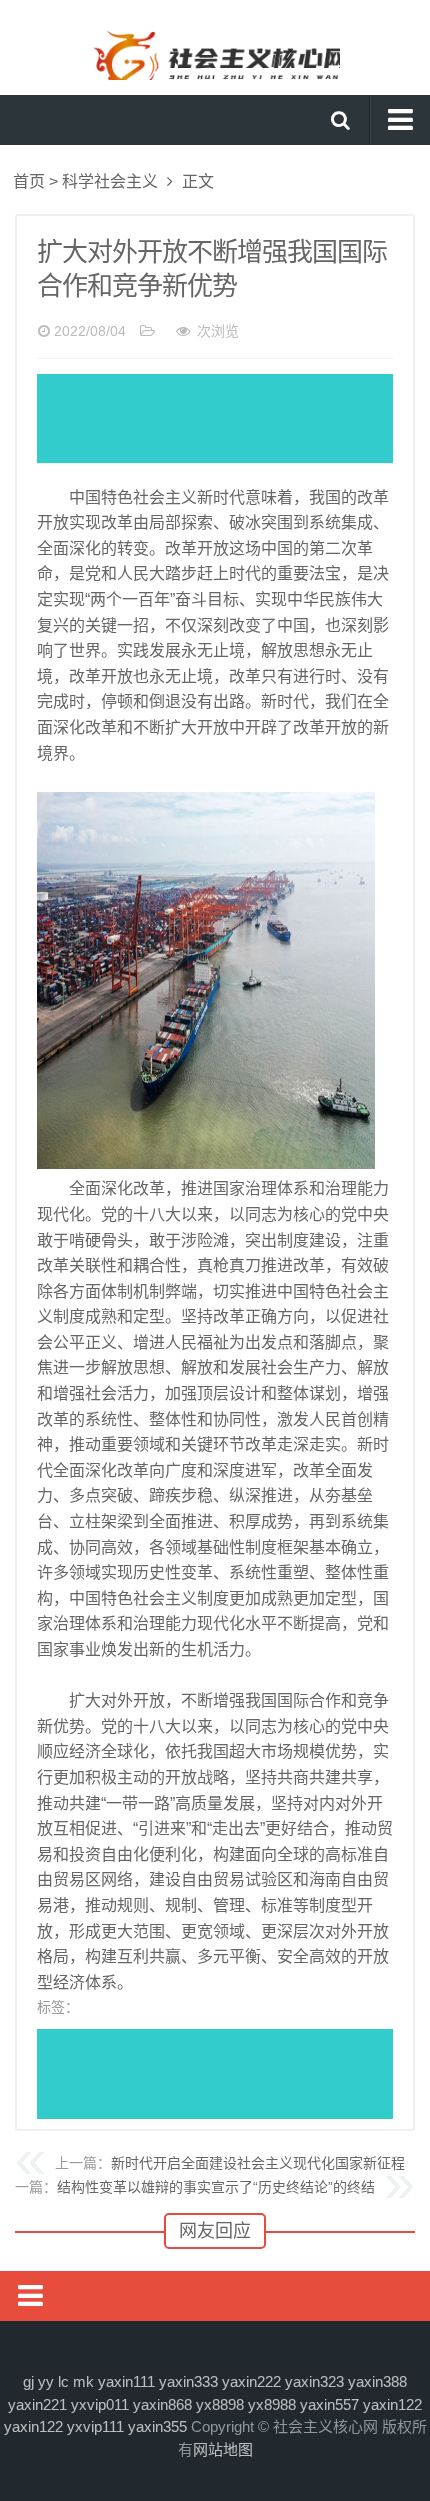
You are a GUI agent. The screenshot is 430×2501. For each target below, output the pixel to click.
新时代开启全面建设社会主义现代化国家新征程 (258, 2163)
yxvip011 (100, 2404)
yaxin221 (37, 2404)
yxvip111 (95, 2426)
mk (83, 2381)
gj (28, 2381)
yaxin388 (377, 2381)
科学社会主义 (110, 181)
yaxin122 (392, 2404)
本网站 (215, 45)
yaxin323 (314, 2381)
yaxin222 (251, 2381)
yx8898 (220, 2404)
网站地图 (223, 2449)
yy (46, 2381)
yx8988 (272, 2404)
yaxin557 (329, 2404)
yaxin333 (188, 2381)
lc (63, 2381)
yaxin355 (157, 2426)
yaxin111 (126, 2381)
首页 (29, 181)
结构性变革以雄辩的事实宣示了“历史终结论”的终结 (216, 2187)
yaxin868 (162, 2404)
